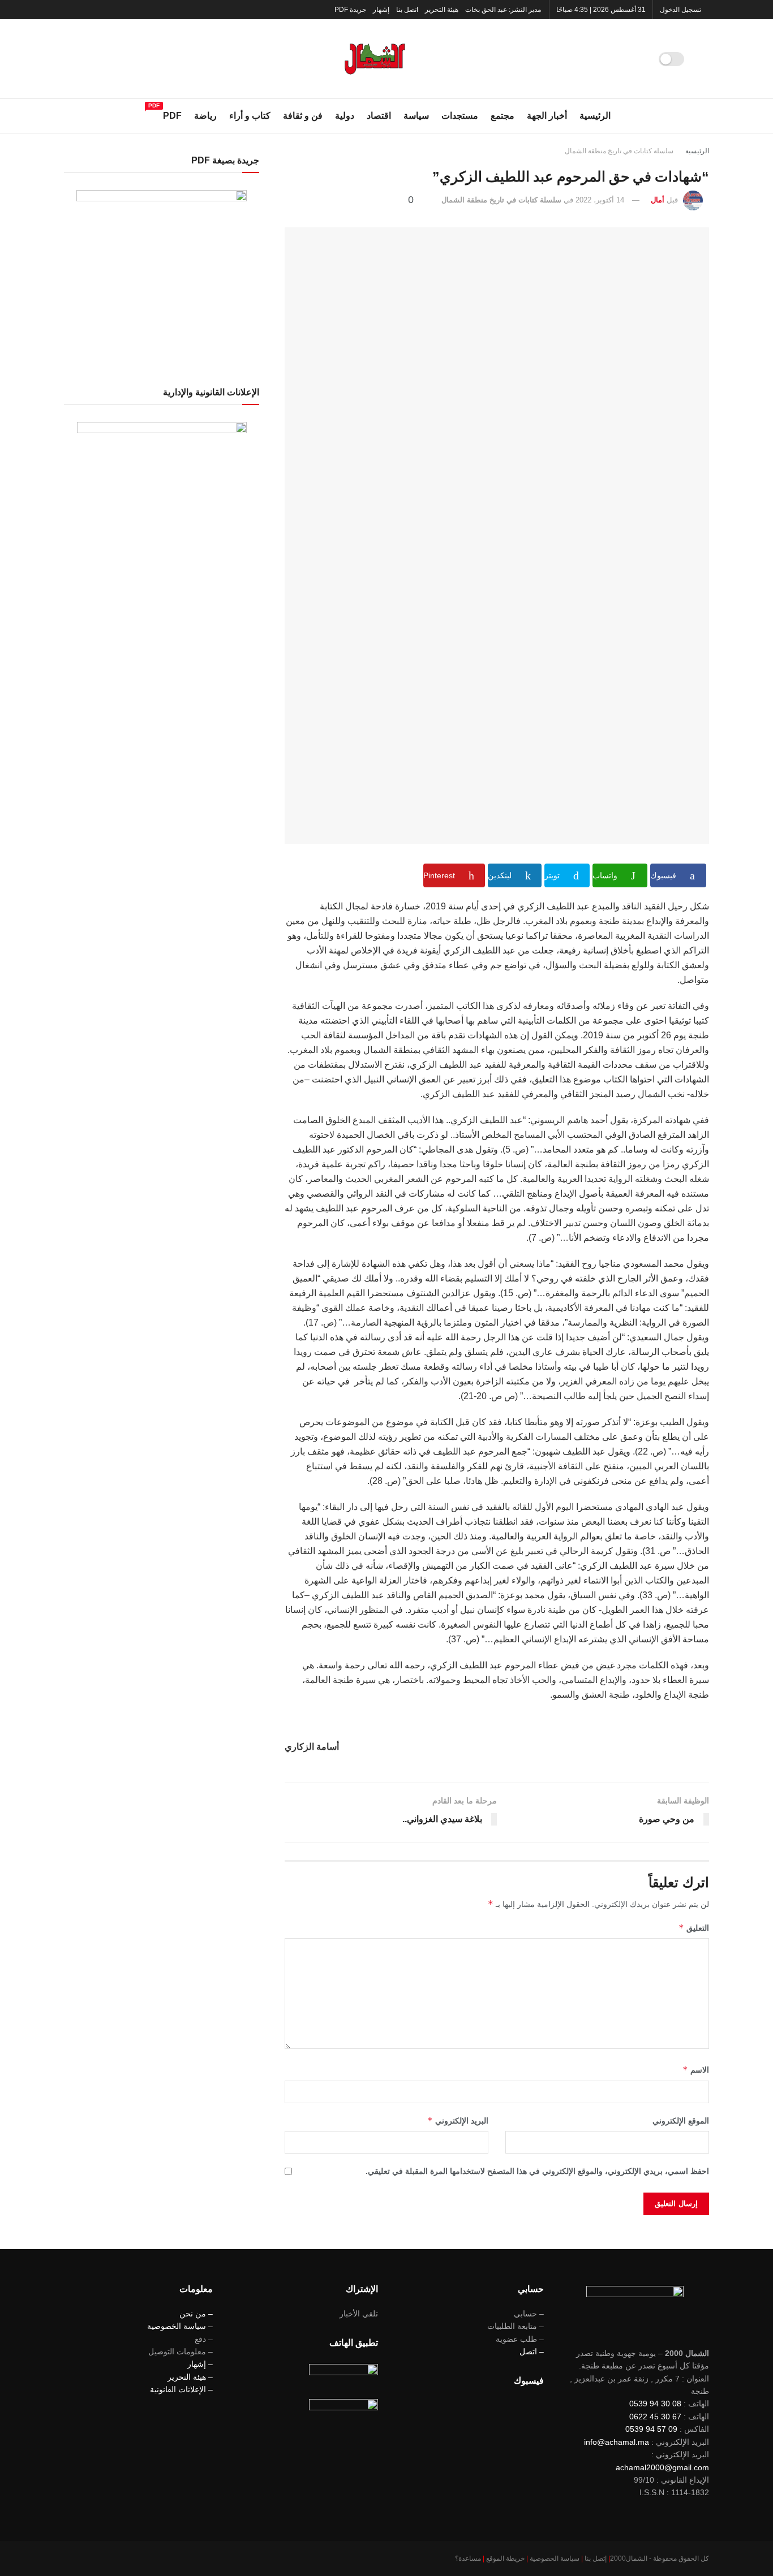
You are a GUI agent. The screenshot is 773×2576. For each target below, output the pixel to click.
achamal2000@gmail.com (662, 2467)
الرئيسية (595, 116)
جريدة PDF (350, 10)
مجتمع (503, 116)
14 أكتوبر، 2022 (600, 200)
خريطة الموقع (505, 2558)
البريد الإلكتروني (458, 2120)
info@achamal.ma (617, 2442)
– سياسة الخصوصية (180, 2326)
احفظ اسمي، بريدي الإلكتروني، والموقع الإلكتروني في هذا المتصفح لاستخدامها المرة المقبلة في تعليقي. (537, 2171)
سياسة (416, 116)
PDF (172, 114)
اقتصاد (379, 116)
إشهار (381, 10)
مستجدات (460, 116)
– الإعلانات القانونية (181, 2389)
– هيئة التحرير (190, 2377)
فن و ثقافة (303, 116)
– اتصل (532, 2351)
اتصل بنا (407, 10)
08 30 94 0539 (655, 2404)
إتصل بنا (596, 2558)
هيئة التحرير (442, 10)
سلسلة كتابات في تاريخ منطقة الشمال (619, 151)
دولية (345, 116)
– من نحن (196, 2314)
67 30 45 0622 (655, 2417)
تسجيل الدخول (681, 10)
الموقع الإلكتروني (681, 2121)
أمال (658, 200)
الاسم (696, 2070)
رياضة (205, 116)
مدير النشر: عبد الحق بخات (503, 10)
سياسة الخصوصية (555, 2558)
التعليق (694, 1928)
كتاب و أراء (250, 116)
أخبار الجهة (547, 116)
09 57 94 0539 (651, 2429)
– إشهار (200, 2364)
